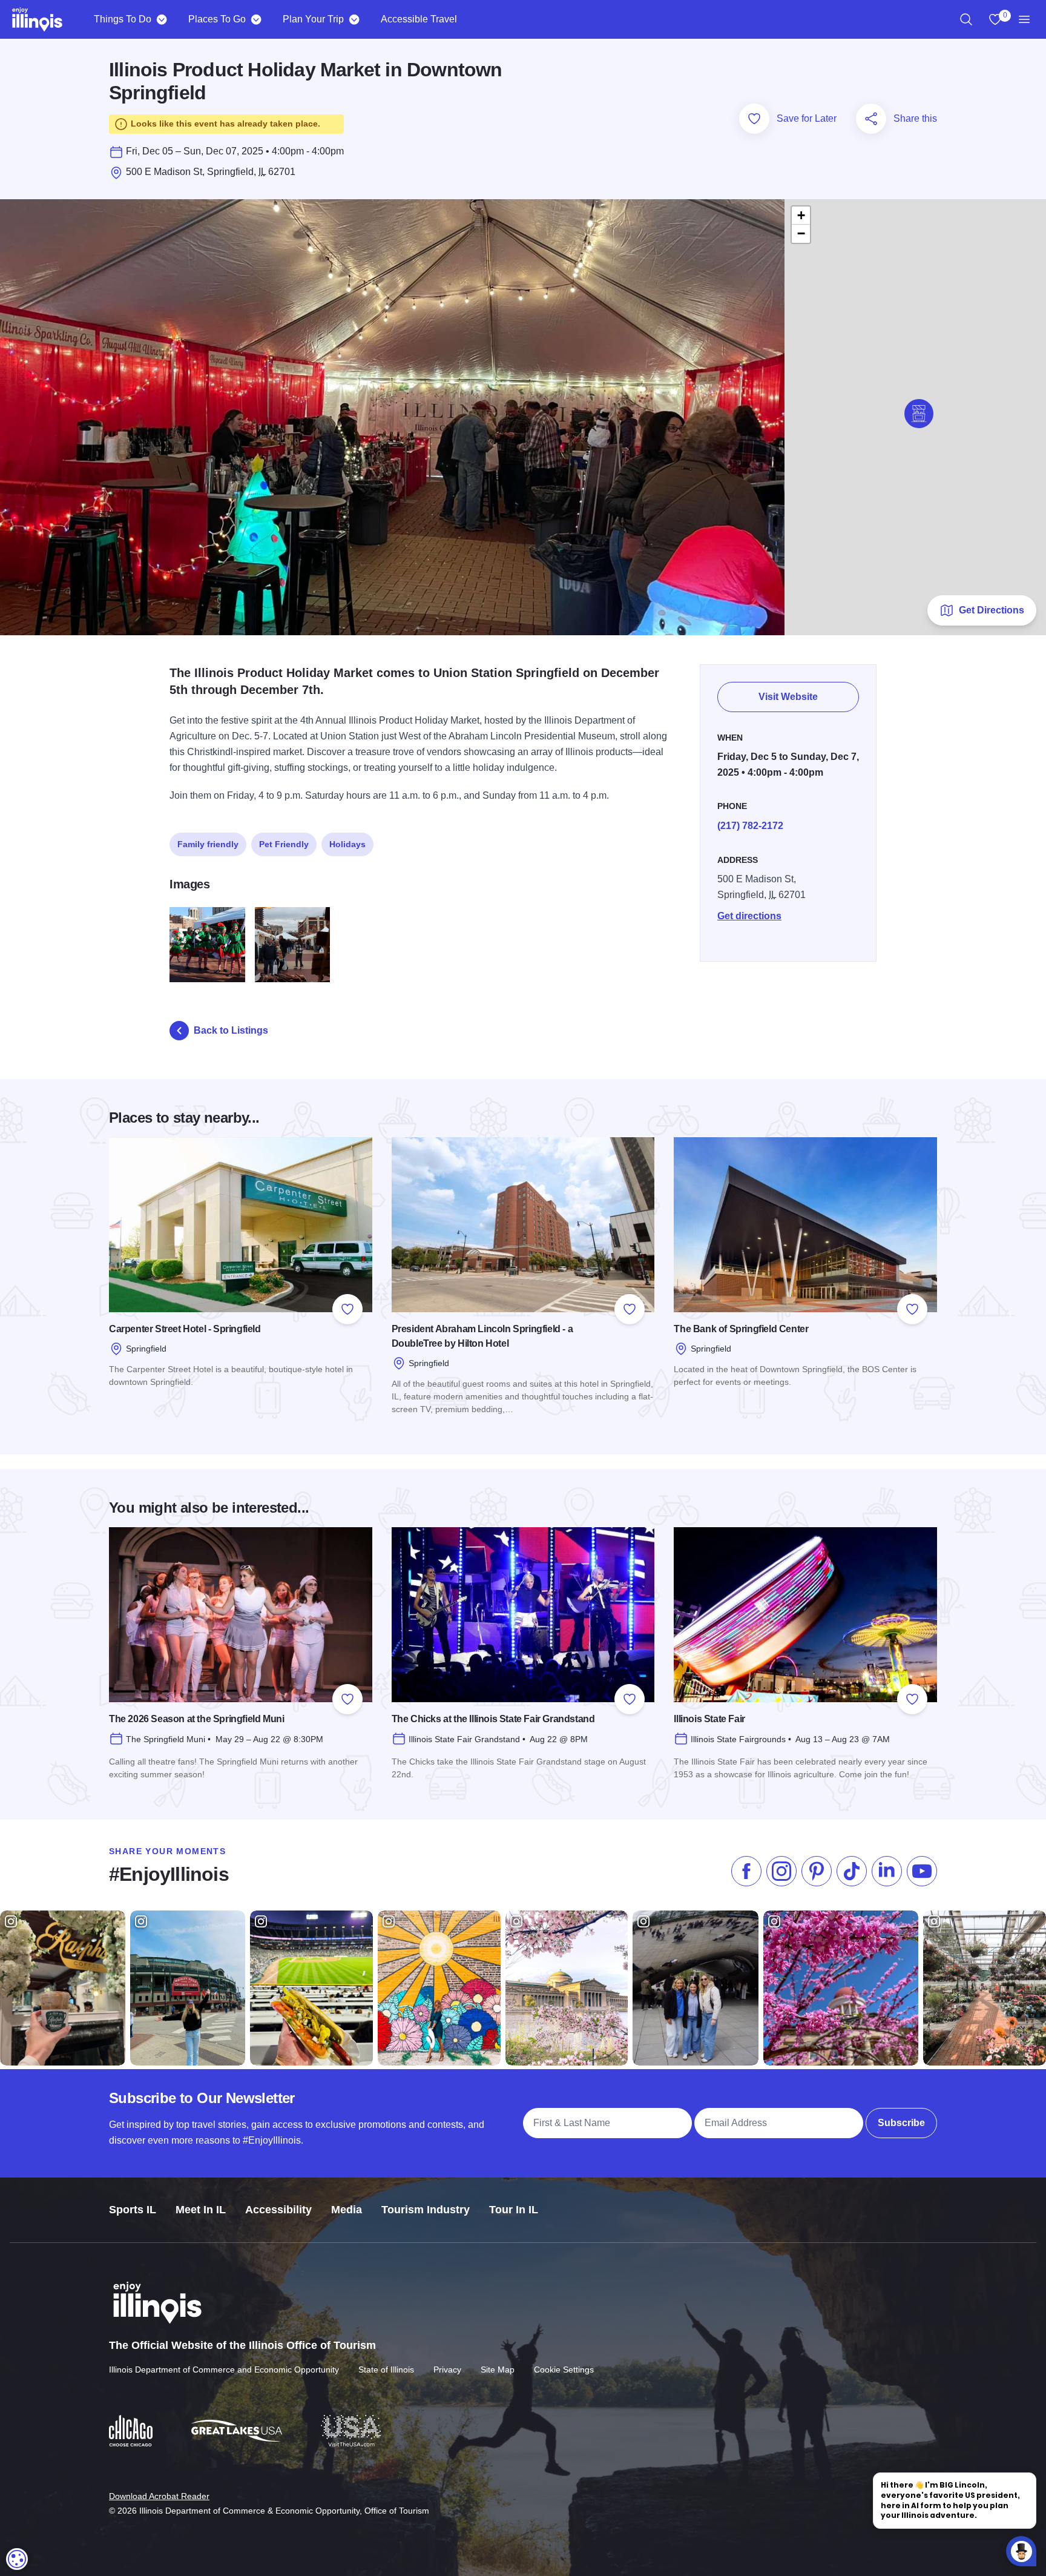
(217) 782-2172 (750, 826)
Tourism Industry (426, 2210)
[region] (966, 19)
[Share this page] (871, 119)
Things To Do (123, 19)
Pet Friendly (284, 844)
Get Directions (992, 610)
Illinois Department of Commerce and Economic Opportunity (224, 2370)
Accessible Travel (419, 19)
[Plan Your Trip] (354, 19)
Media (347, 2210)
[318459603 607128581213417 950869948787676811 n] (293, 945)
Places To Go (217, 19)
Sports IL (133, 2210)
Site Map (498, 2370)
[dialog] (17, 2559)
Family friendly (208, 844)
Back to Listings (231, 1030)
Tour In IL (514, 2210)
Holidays (347, 844)
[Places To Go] (256, 19)
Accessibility (278, 2210)
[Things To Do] (161, 19)
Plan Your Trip (313, 19)
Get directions (749, 916)
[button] (919, 414)
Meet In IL (201, 2210)
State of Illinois (386, 2370)
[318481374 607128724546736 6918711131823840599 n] (207, 945)
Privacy (447, 2370)
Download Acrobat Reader (159, 2496)
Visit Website (788, 697)
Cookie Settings (564, 2370)
